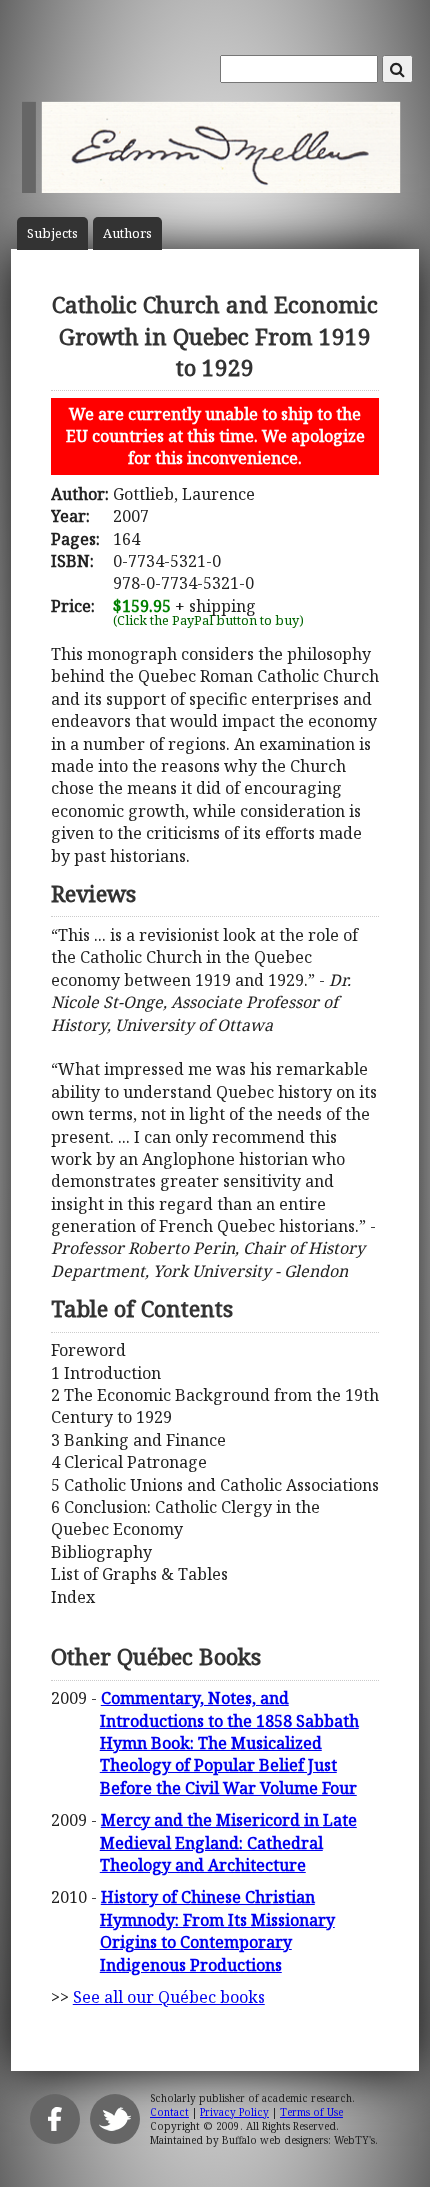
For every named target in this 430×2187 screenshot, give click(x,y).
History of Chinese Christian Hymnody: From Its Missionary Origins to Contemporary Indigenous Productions (217, 1930)
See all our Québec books (169, 1997)
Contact (169, 2112)
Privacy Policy (234, 2112)
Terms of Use (311, 2112)
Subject (52, 233)
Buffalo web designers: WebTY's (298, 2140)
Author (127, 233)
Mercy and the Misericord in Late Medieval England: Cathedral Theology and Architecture (228, 1842)
